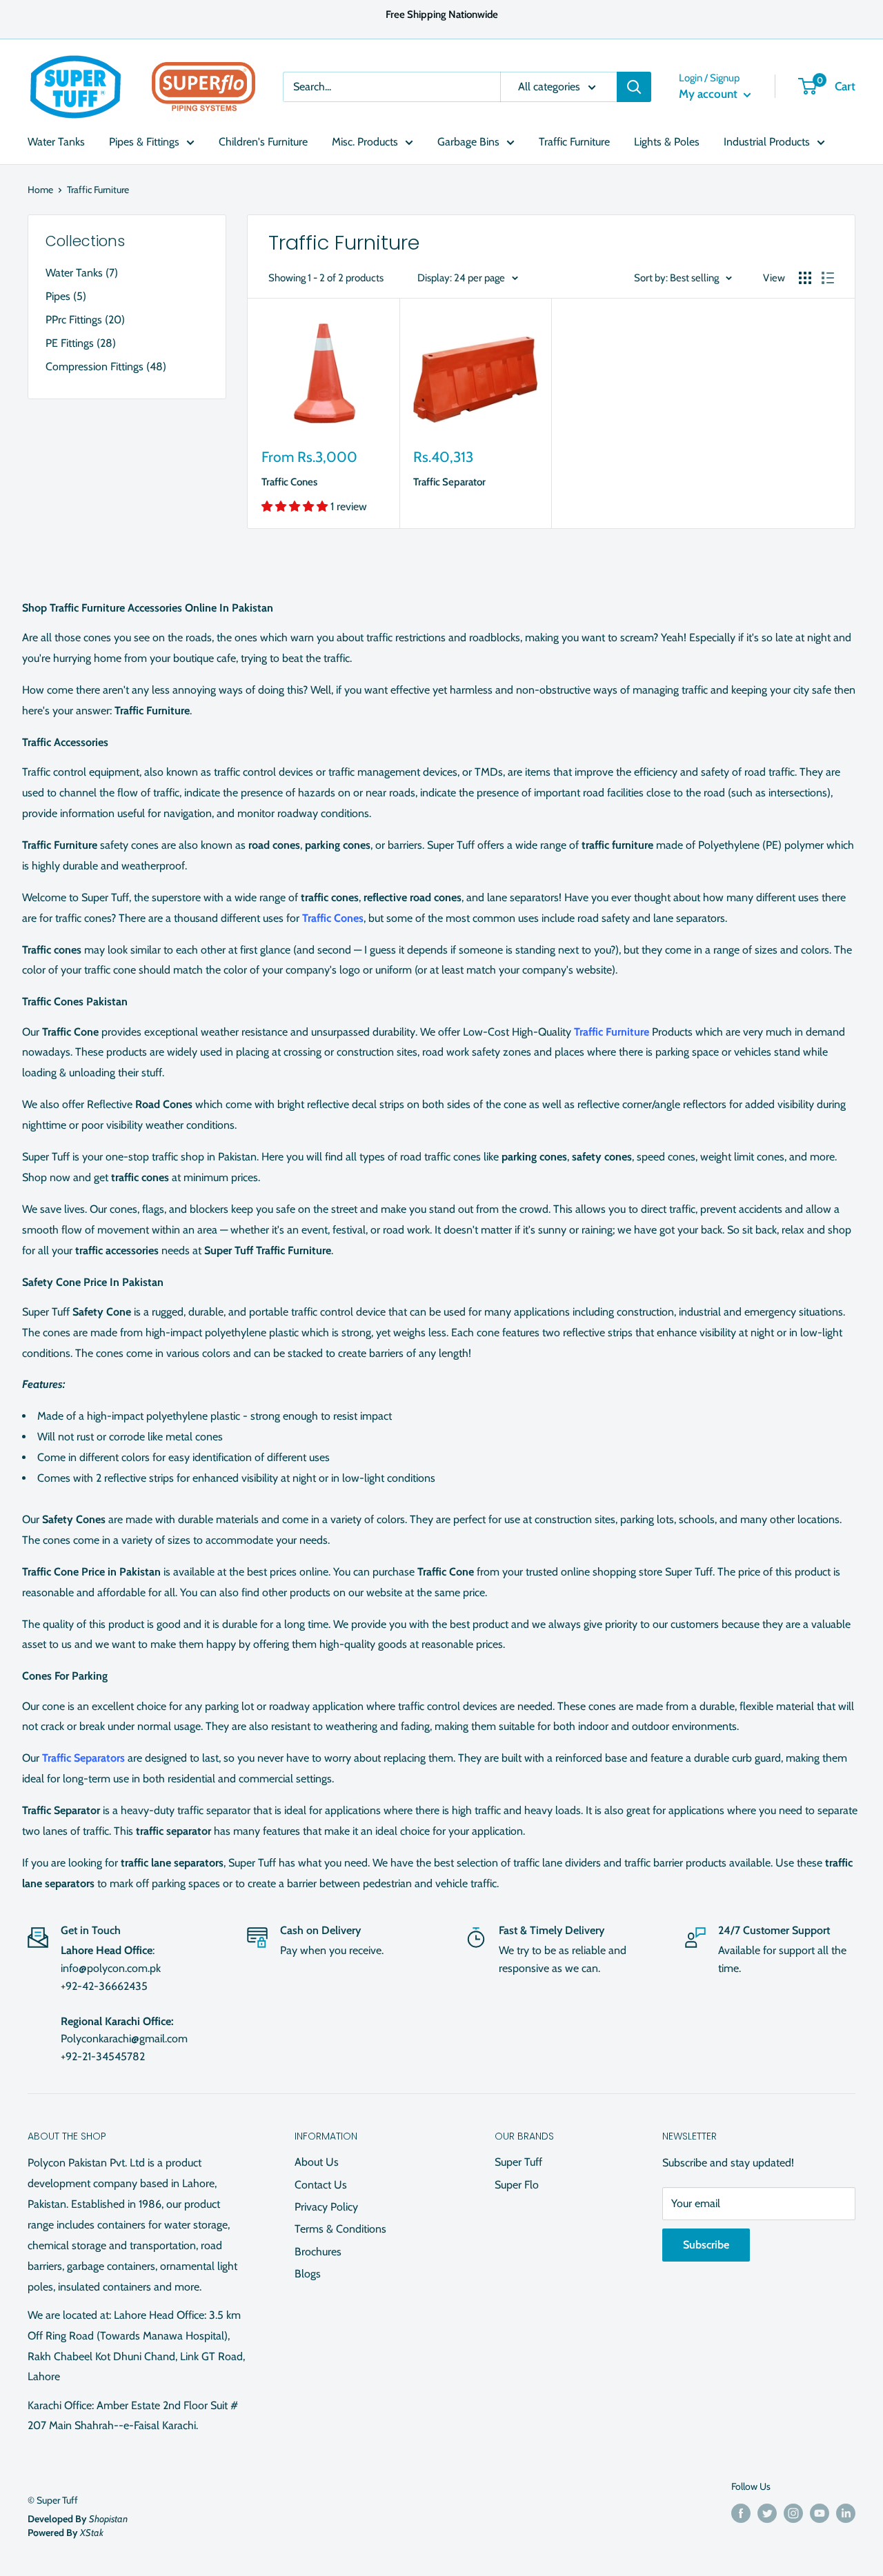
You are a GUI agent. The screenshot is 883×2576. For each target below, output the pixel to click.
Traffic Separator (449, 482)
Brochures (318, 2252)
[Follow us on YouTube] (820, 2514)
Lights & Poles (667, 142)
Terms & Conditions (340, 2229)
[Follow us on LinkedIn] (846, 2514)
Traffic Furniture (574, 142)
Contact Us (321, 2185)
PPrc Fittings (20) (85, 320)
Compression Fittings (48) (106, 366)
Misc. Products (365, 142)
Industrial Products (767, 142)
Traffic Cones (289, 482)
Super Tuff (518, 2162)
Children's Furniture (263, 142)
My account (710, 94)
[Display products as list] (828, 278)
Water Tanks (56, 142)
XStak (92, 2533)
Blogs (308, 2274)
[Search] (634, 87)
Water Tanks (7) (82, 273)
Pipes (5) (66, 296)
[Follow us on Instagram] (793, 2514)
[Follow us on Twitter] (767, 2514)
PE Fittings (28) (81, 343)
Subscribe (706, 2245)
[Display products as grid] (805, 278)
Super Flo (517, 2185)
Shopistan (108, 2519)
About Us (317, 2162)
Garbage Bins (468, 142)
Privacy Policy (326, 2207)
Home (40, 190)
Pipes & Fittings (144, 142)
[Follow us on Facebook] (741, 2514)
